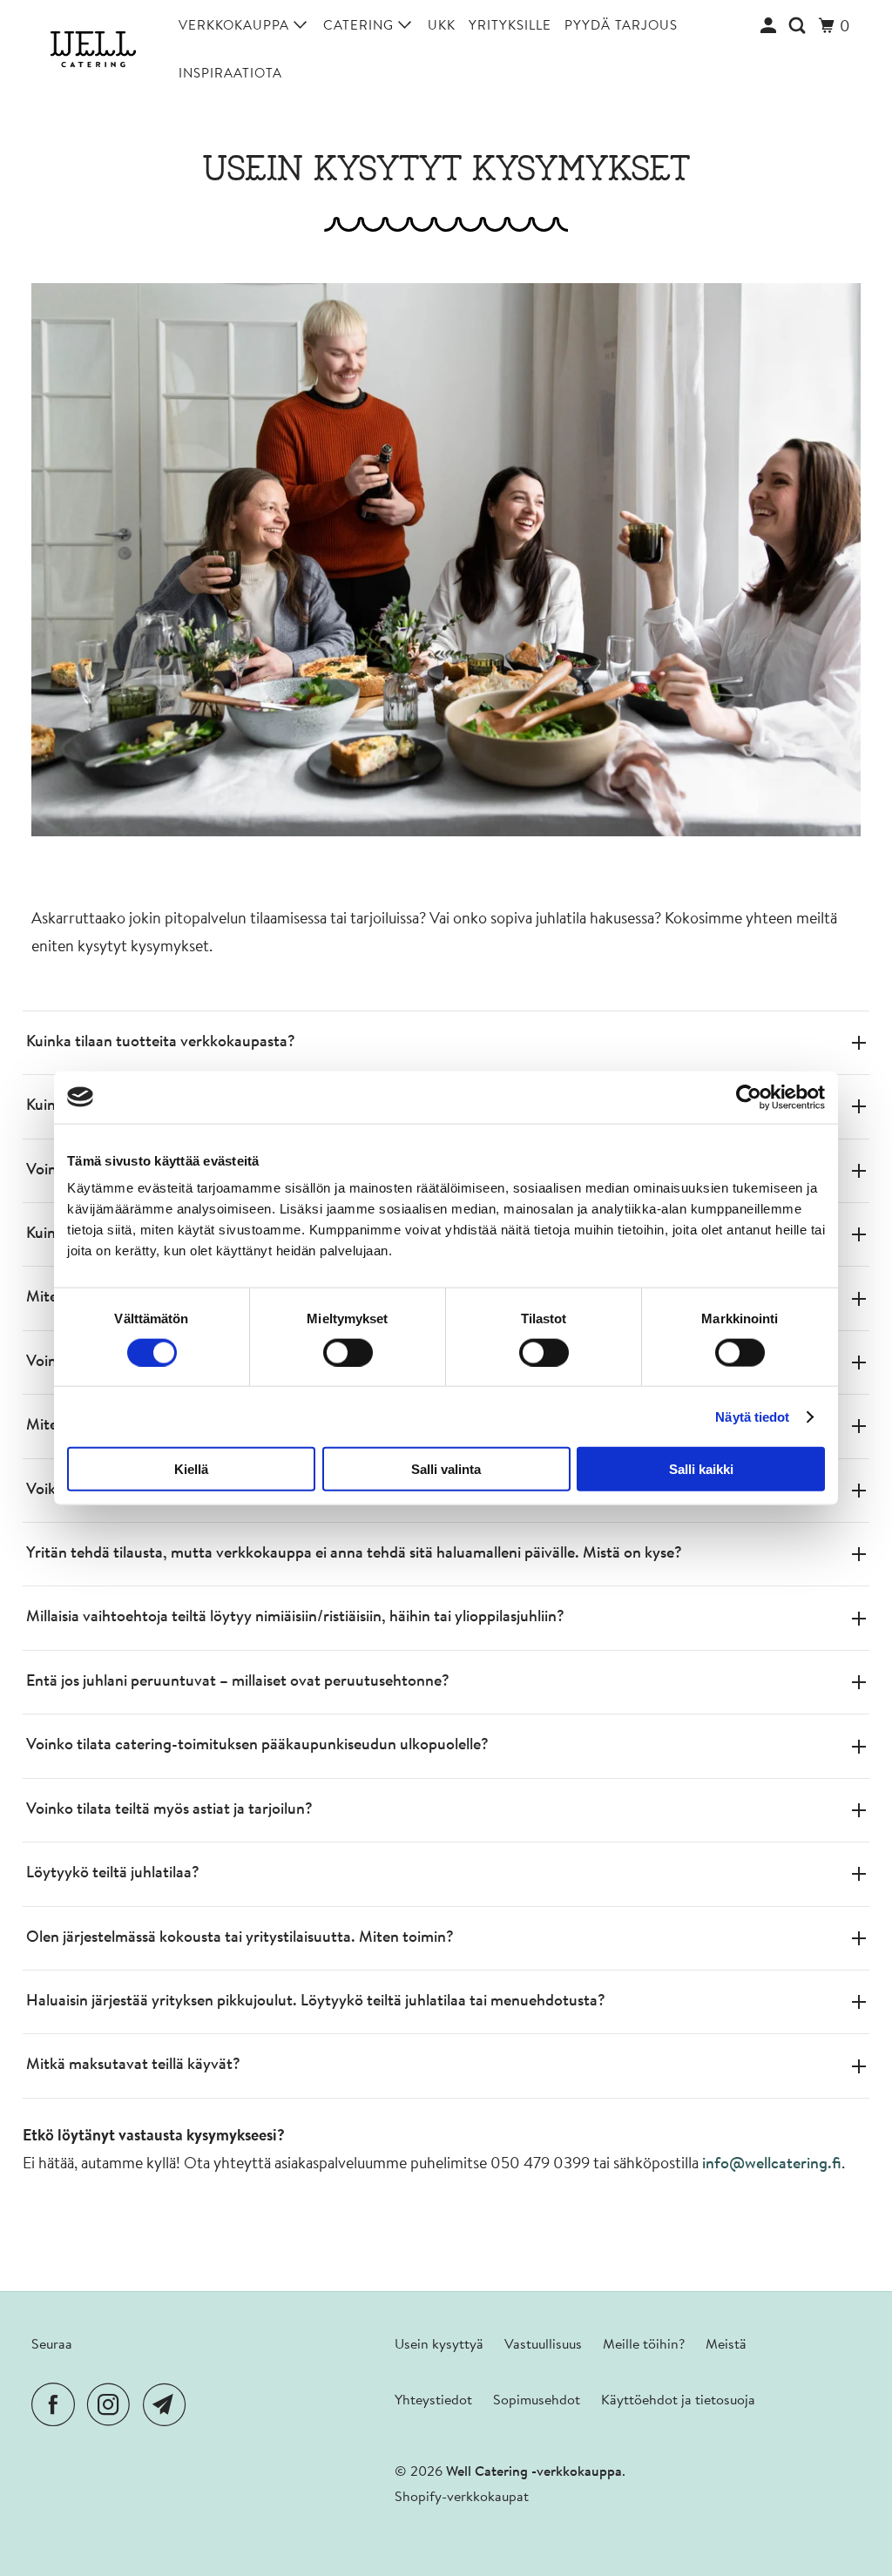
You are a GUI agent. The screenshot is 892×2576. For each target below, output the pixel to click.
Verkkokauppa (236, 27)
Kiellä (191, 1469)
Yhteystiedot (433, 2401)
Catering (361, 27)
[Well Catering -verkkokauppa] (93, 50)
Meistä (726, 2345)
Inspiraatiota (230, 74)
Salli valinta (446, 1469)
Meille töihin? (644, 2345)
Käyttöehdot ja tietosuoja (678, 2401)
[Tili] (770, 27)
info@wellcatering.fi (772, 2165)
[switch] (348, 1352)
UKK (442, 27)
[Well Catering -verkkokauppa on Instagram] (113, 2405)
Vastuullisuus (543, 2345)
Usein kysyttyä (439, 2345)
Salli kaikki (701, 1469)
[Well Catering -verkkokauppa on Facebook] (57, 2405)
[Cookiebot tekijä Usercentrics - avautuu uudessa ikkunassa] (749, 1097)
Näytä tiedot (752, 1416)
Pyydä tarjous (621, 27)
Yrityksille (510, 27)
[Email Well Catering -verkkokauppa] (169, 2405)
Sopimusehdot (537, 2401)
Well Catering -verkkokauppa (534, 2472)
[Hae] (799, 27)
